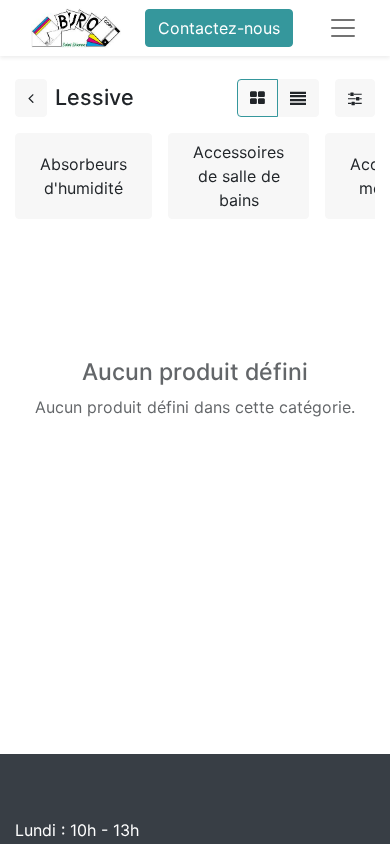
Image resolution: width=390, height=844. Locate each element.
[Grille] (257, 98)
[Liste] (298, 98)
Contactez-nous (219, 28)
